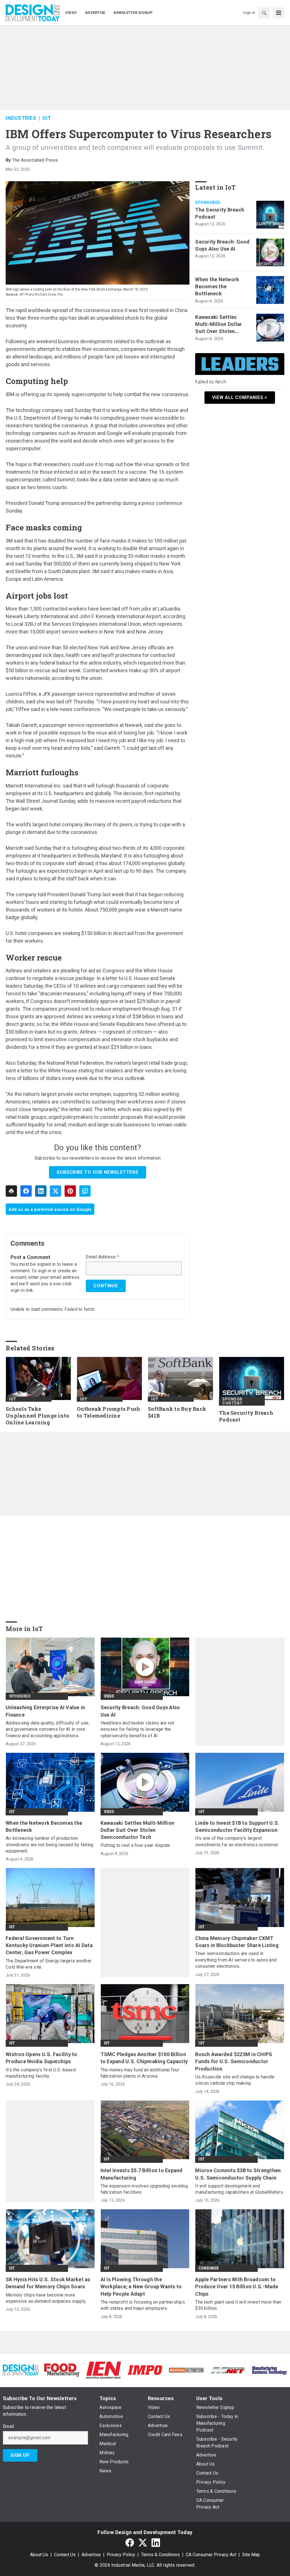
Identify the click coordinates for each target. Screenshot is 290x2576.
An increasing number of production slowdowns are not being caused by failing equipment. (49, 1845)
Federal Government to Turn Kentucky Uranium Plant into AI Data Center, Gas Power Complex (49, 1945)
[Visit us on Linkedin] (156, 2543)
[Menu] (279, 13)
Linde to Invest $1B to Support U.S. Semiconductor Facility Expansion (237, 1826)
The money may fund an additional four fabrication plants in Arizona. (140, 2073)
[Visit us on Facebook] (130, 2543)
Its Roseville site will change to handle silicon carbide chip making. (235, 2080)
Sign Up (20, 2455)
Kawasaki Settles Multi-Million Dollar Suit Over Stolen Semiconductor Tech (221, 325)
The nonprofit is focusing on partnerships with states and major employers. (143, 2305)
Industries (21, 118)
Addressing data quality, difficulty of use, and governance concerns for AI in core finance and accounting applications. (48, 1729)
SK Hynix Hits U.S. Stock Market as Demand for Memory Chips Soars (48, 2283)
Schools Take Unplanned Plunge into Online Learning (37, 1416)
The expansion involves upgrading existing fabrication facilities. (144, 2189)
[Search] (264, 13)
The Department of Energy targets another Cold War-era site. (49, 1964)
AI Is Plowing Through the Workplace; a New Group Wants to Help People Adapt (141, 2286)
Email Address (102, 1257)
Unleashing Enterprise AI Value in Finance (45, 1711)
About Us (39, 2555)
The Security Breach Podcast (220, 213)
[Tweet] (56, 1191)
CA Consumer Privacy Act (211, 2555)
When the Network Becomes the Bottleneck (217, 286)
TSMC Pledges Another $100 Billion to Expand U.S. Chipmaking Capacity (144, 2058)
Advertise (91, 2555)
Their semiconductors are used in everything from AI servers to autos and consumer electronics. (236, 1960)
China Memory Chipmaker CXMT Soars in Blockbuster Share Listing (237, 1942)
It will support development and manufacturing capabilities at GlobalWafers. (239, 2189)
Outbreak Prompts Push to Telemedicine (108, 1412)
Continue (106, 1286)
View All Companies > (240, 397)
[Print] (11, 1191)
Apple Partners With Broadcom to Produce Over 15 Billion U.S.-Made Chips (237, 2286)
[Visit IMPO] (145, 2370)
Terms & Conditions (160, 2555)
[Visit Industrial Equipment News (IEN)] (103, 2370)
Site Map (251, 2555)
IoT (47, 118)
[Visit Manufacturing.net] (228, 2370)
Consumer (209, 2268)
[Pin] (70, 1191)
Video (109, 1696)
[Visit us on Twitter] (143, 2543)
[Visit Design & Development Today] (21, 2370)
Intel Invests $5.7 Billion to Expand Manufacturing (142, 2174)
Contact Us (65, 2555)
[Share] (26, 1191)
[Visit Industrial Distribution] (186, 2370)
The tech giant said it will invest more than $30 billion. (238, 2305)
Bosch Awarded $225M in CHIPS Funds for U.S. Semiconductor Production (234, 2061)
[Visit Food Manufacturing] (62, 2370)
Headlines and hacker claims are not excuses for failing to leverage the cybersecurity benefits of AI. (137, 1729)
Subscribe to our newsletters (97, 1172)
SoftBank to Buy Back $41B (177, 1412)
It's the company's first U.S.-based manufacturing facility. (41, 2073)
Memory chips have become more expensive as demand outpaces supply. (46, 2298)
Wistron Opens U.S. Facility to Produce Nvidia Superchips (41, 2058)
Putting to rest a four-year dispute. (136, 1845)
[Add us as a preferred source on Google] (85, 1191)
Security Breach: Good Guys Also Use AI (222, 245)
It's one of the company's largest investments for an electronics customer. (237, 1841)
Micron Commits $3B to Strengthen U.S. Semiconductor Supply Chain (238, 2174)
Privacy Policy (121, 2555)
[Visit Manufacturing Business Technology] (269, 2370)
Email (8, 2426)
